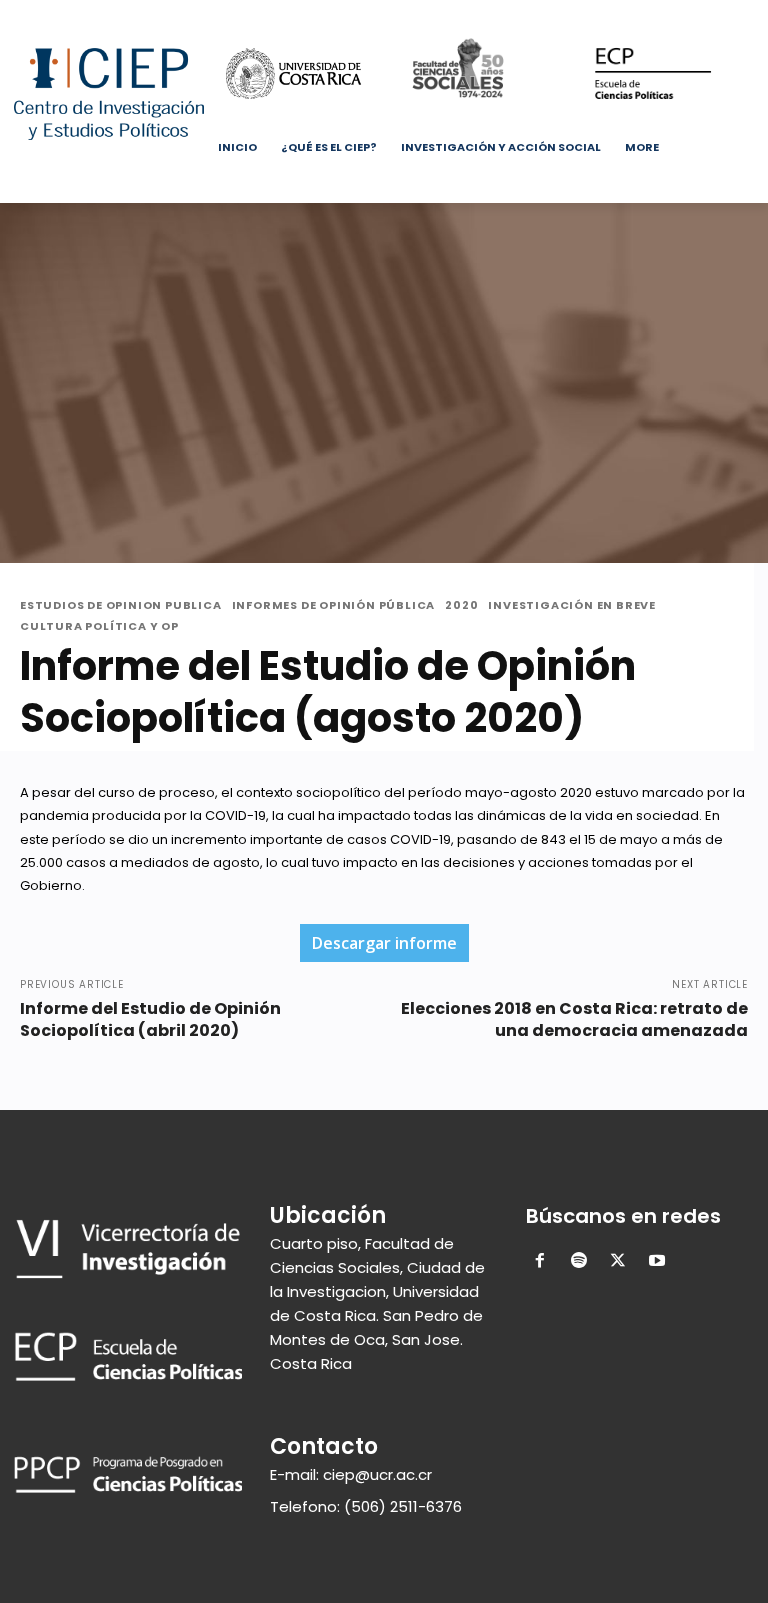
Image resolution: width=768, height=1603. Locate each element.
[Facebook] (631, 14)
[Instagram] (659, 14)
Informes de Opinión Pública (334, 605)
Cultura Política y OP (99, 626)
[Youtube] (742, 14)
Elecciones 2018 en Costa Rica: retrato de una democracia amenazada (574, 1019)
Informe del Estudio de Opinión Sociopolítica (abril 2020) (150, 1019)
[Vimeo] (714, 14)
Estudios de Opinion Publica (121, 605)
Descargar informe (384, 943)
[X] (687, 14)
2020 (461, 605)
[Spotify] (579, 1262)
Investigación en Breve (572, 605)
